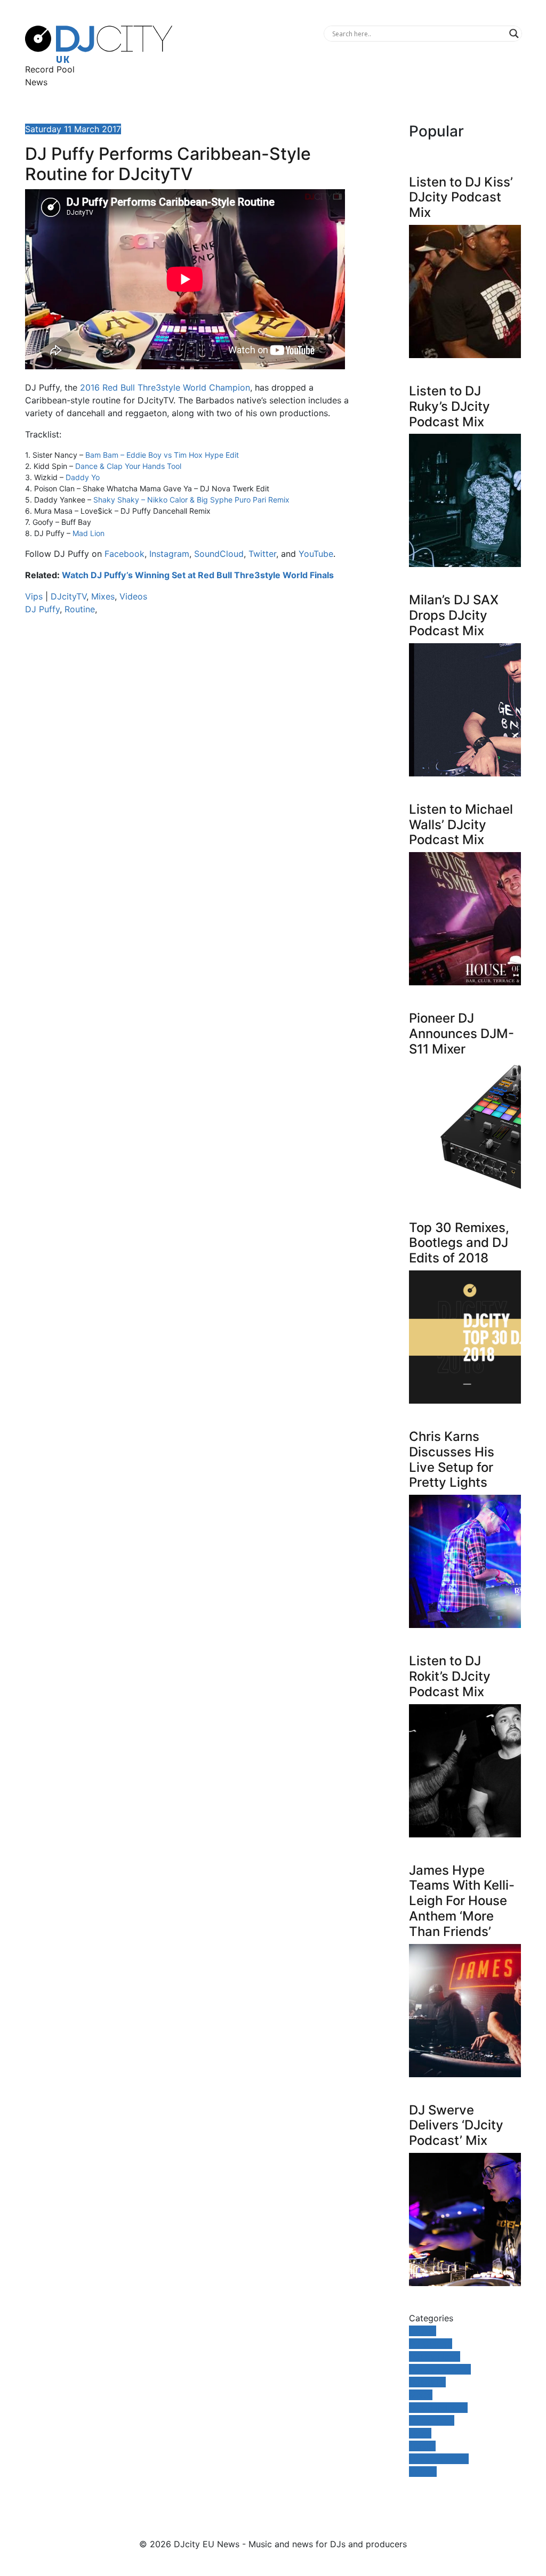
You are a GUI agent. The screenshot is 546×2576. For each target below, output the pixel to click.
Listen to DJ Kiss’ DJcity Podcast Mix (461, 197)
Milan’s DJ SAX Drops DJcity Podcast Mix (454, 615)
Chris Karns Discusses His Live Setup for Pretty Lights (452, 1459)
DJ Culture (431, 2344)
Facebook (125, 554)
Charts (423, 2331)
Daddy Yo (83, 477)
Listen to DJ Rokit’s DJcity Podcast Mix (450, 1676)
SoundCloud (219, 554)
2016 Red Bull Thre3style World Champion (165, 387)
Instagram (169, 554)
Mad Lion (89, 533)
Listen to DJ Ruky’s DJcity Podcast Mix (449, 406)
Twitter (262, 554)
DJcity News (435, 2356)
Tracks (422, 2446)
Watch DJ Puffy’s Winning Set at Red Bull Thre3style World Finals (198, 575)
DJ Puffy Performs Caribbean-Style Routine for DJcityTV (168, 164)
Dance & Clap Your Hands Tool (128, 466)
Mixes (103, 596)
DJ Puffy (42, 609)
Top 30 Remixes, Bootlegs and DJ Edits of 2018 (459, 1243)
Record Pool (50, 69)
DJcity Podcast (440, 2369)
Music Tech (432, 2420)
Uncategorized (439, 2459)
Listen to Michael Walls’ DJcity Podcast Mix (461, 825)
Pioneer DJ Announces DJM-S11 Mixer (461, 1034)
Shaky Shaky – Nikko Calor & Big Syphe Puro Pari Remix (191, 500)
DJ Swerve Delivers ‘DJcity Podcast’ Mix (456, 2125)
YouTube (316, 554)
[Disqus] (188, 774)
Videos (133, 596)
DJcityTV (69, 596)
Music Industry (438, 2408)
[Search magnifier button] (514, 34)
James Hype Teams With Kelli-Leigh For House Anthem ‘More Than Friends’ (462, 1901)
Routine (80, 609)
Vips (34, 596)
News (36, 82)
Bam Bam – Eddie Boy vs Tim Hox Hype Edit (162, 455)
